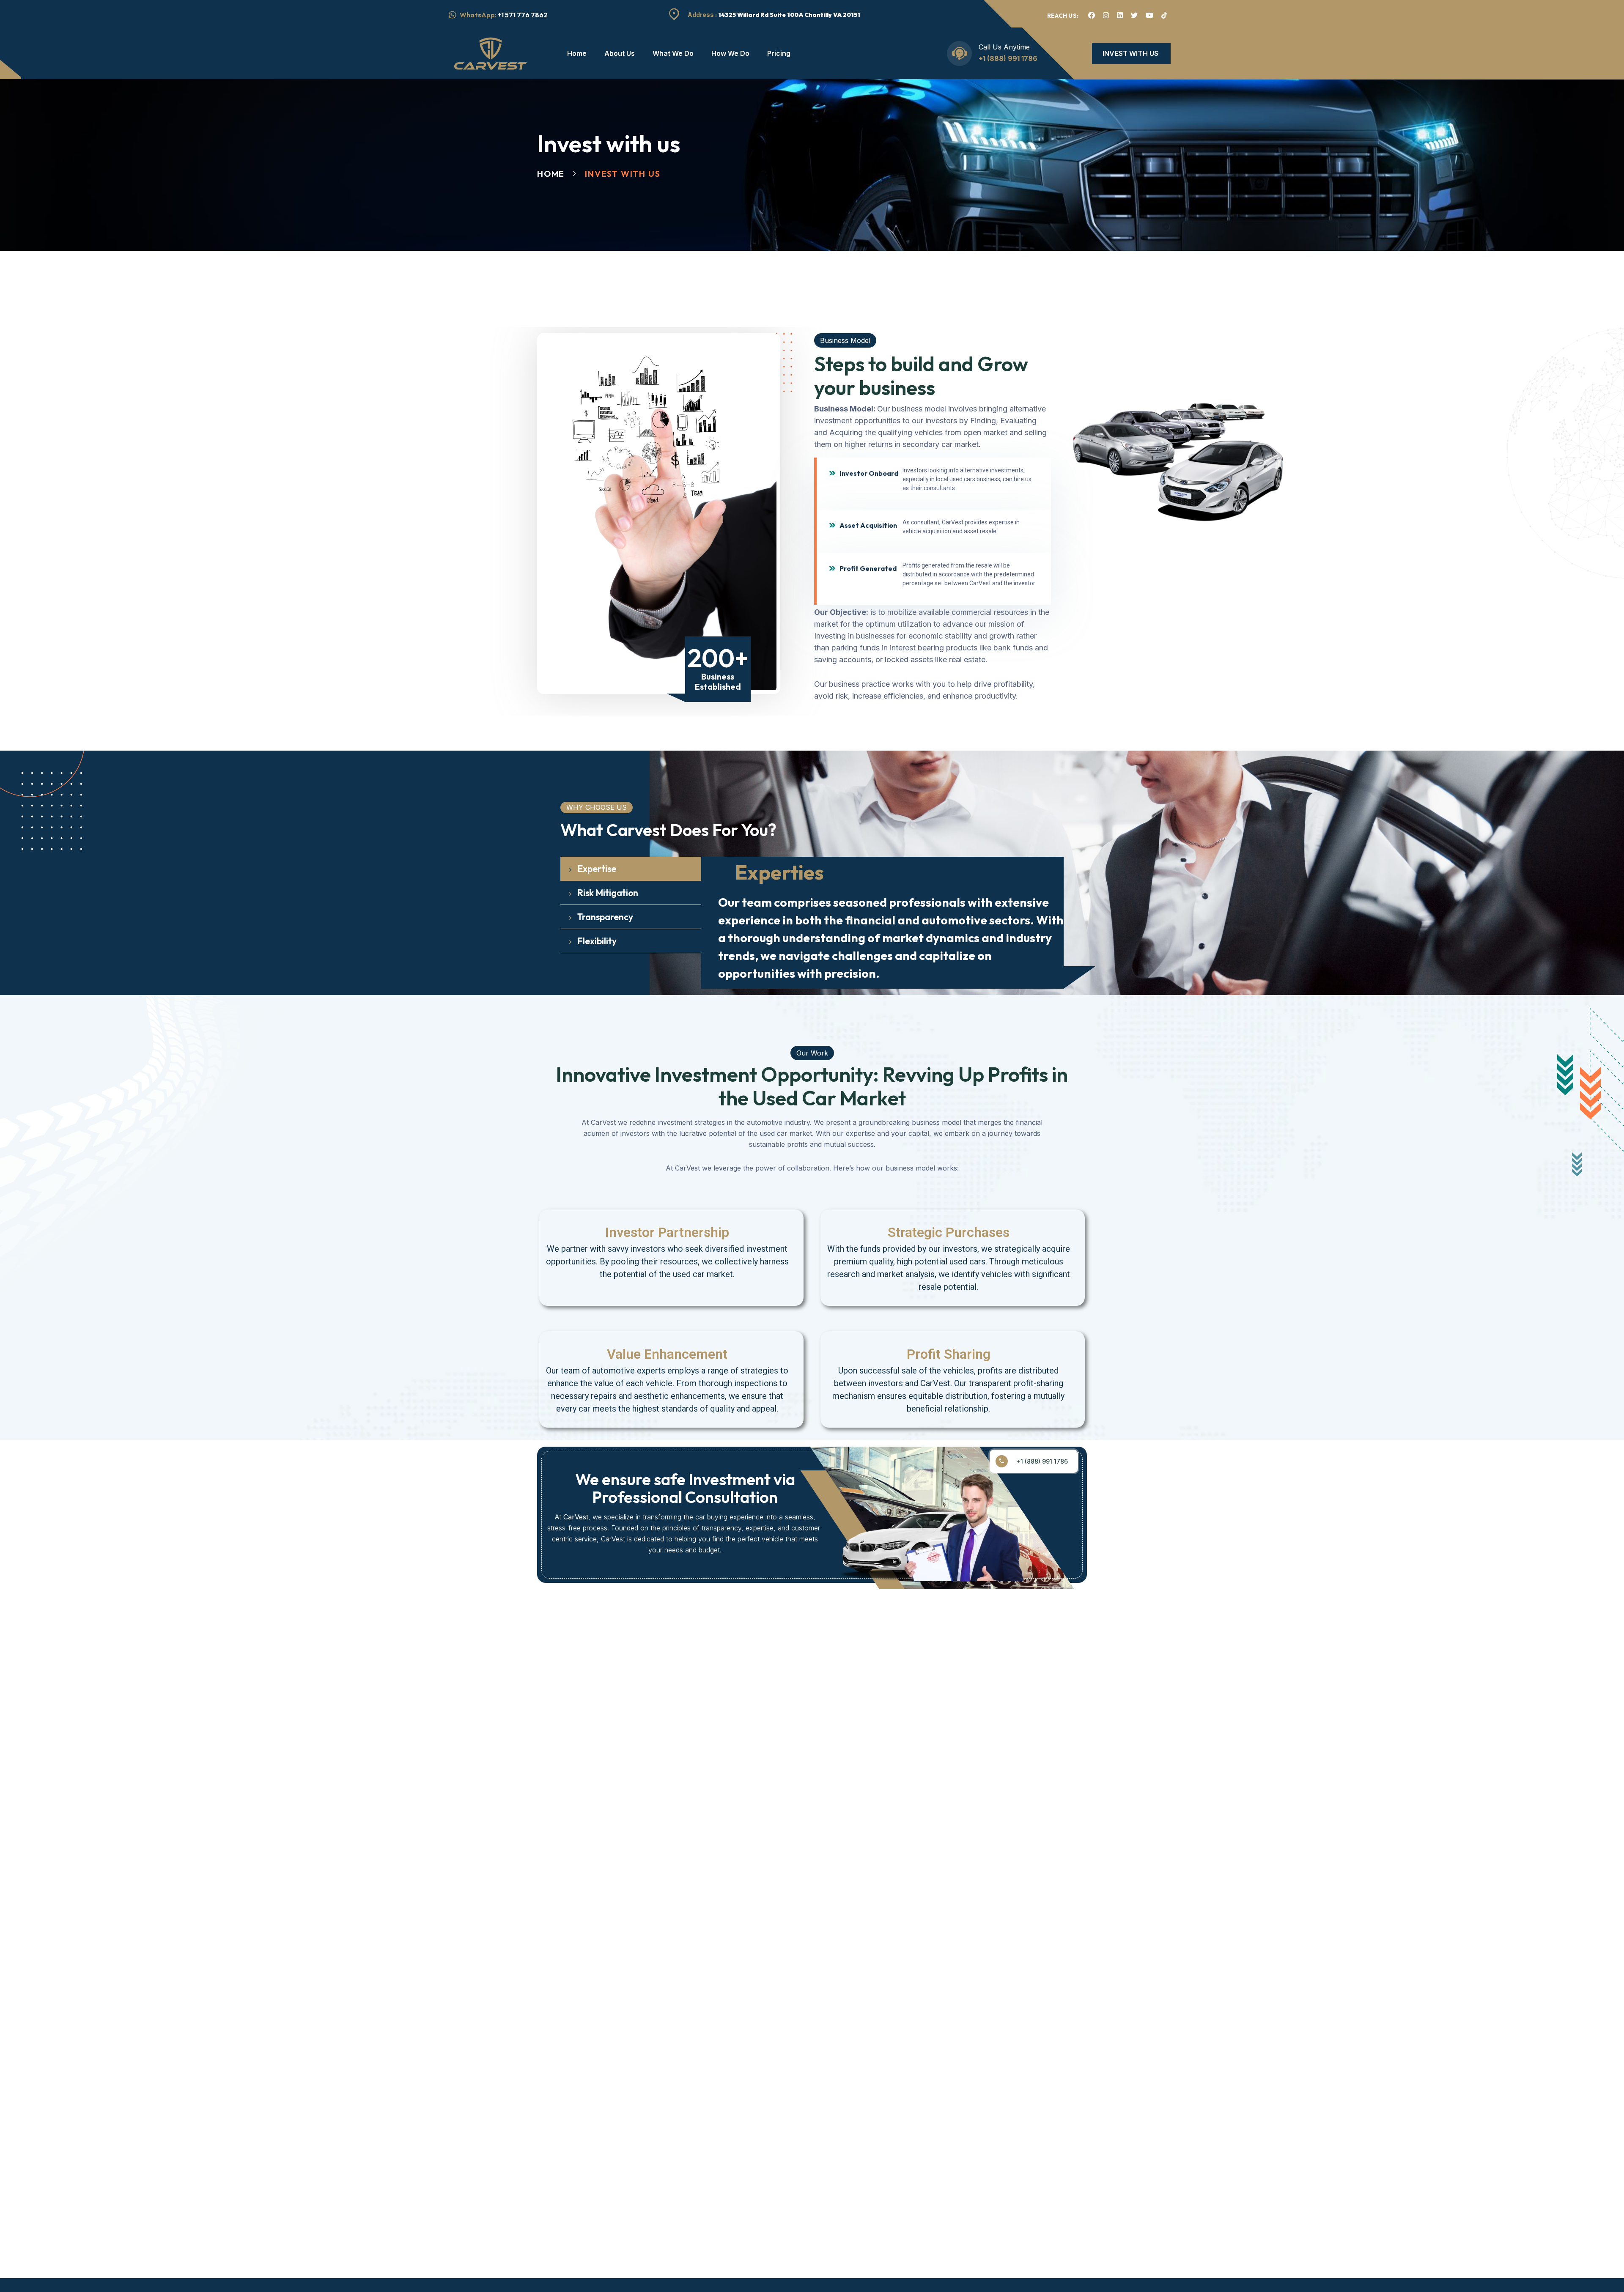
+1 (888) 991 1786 (1008, 58)
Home (551, 174)
